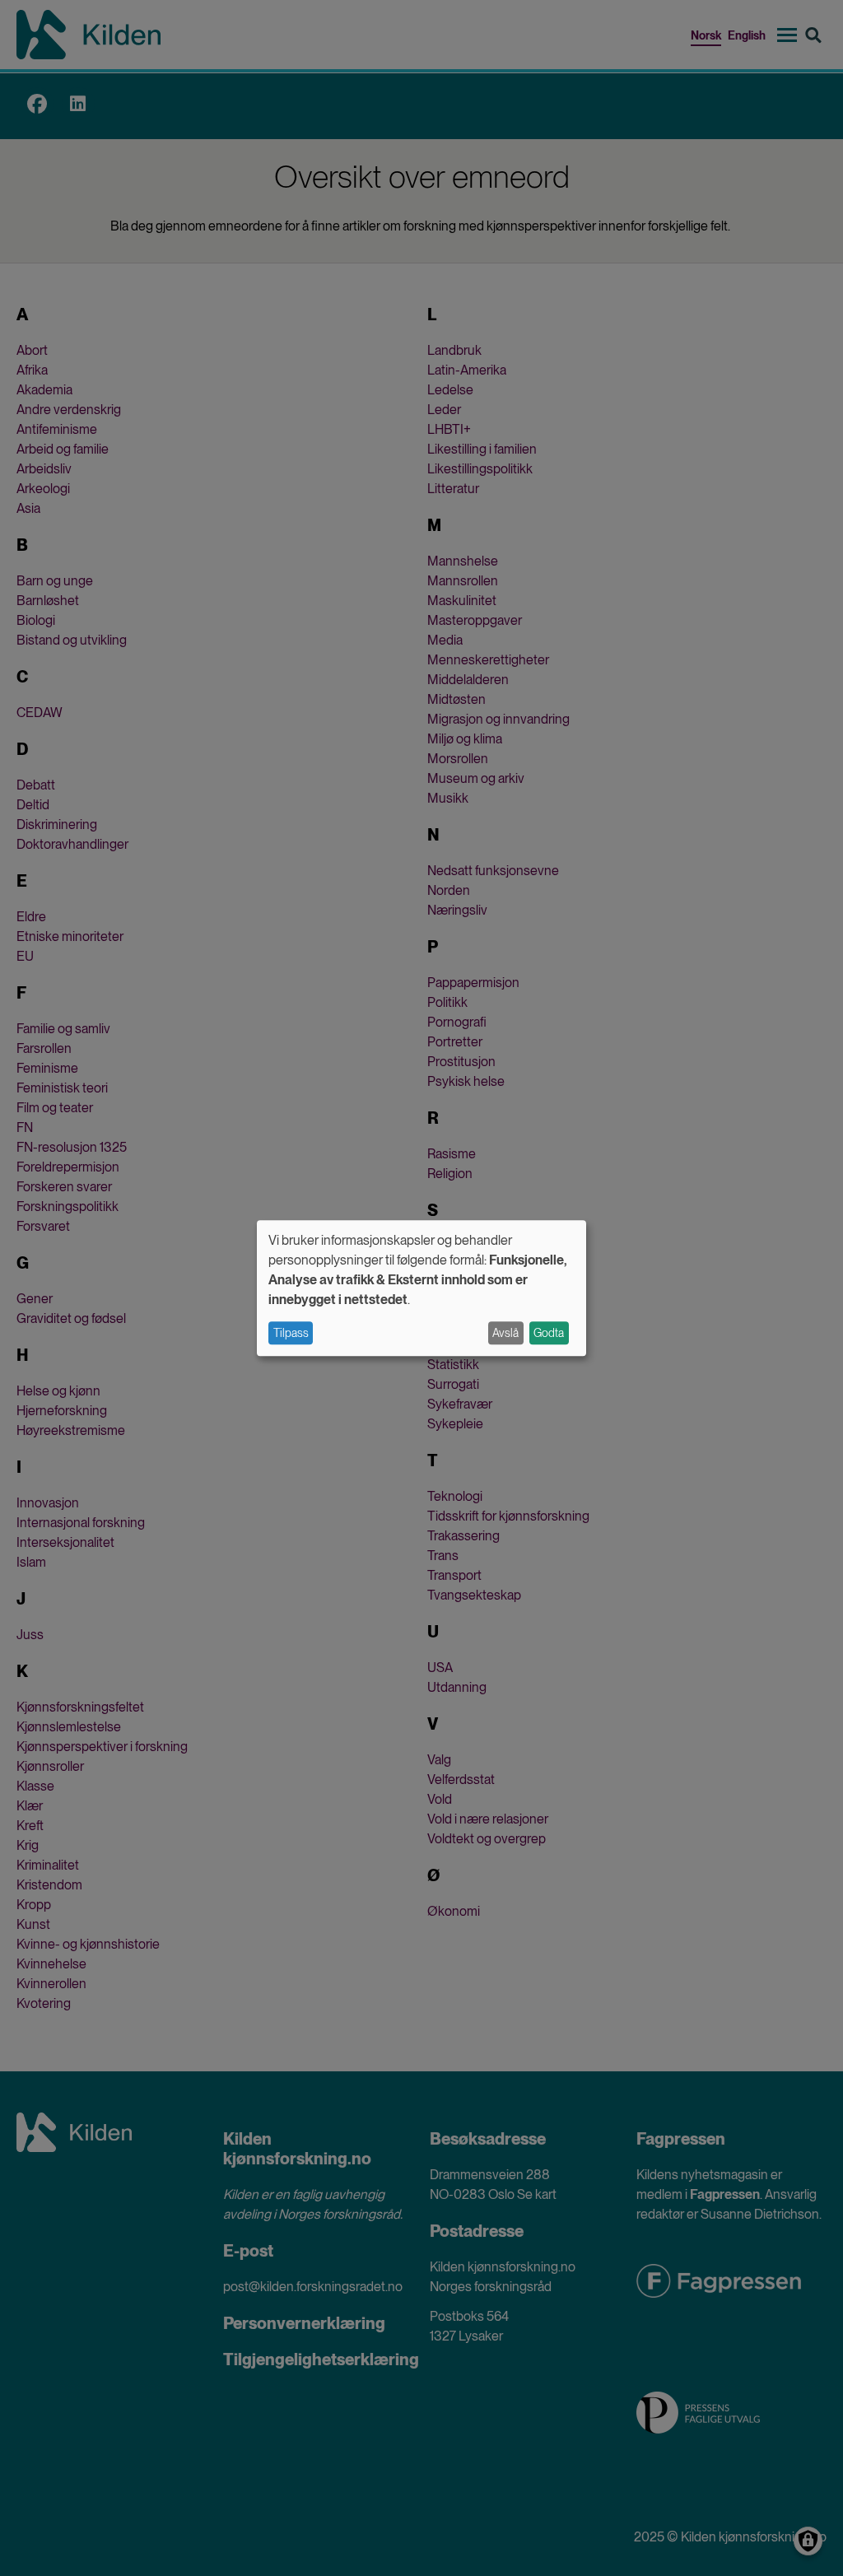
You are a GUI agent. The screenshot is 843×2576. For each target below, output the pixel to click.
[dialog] (421, 1288)
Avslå (505, 1333)
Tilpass (291, 1333)
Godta (549, 1333)
